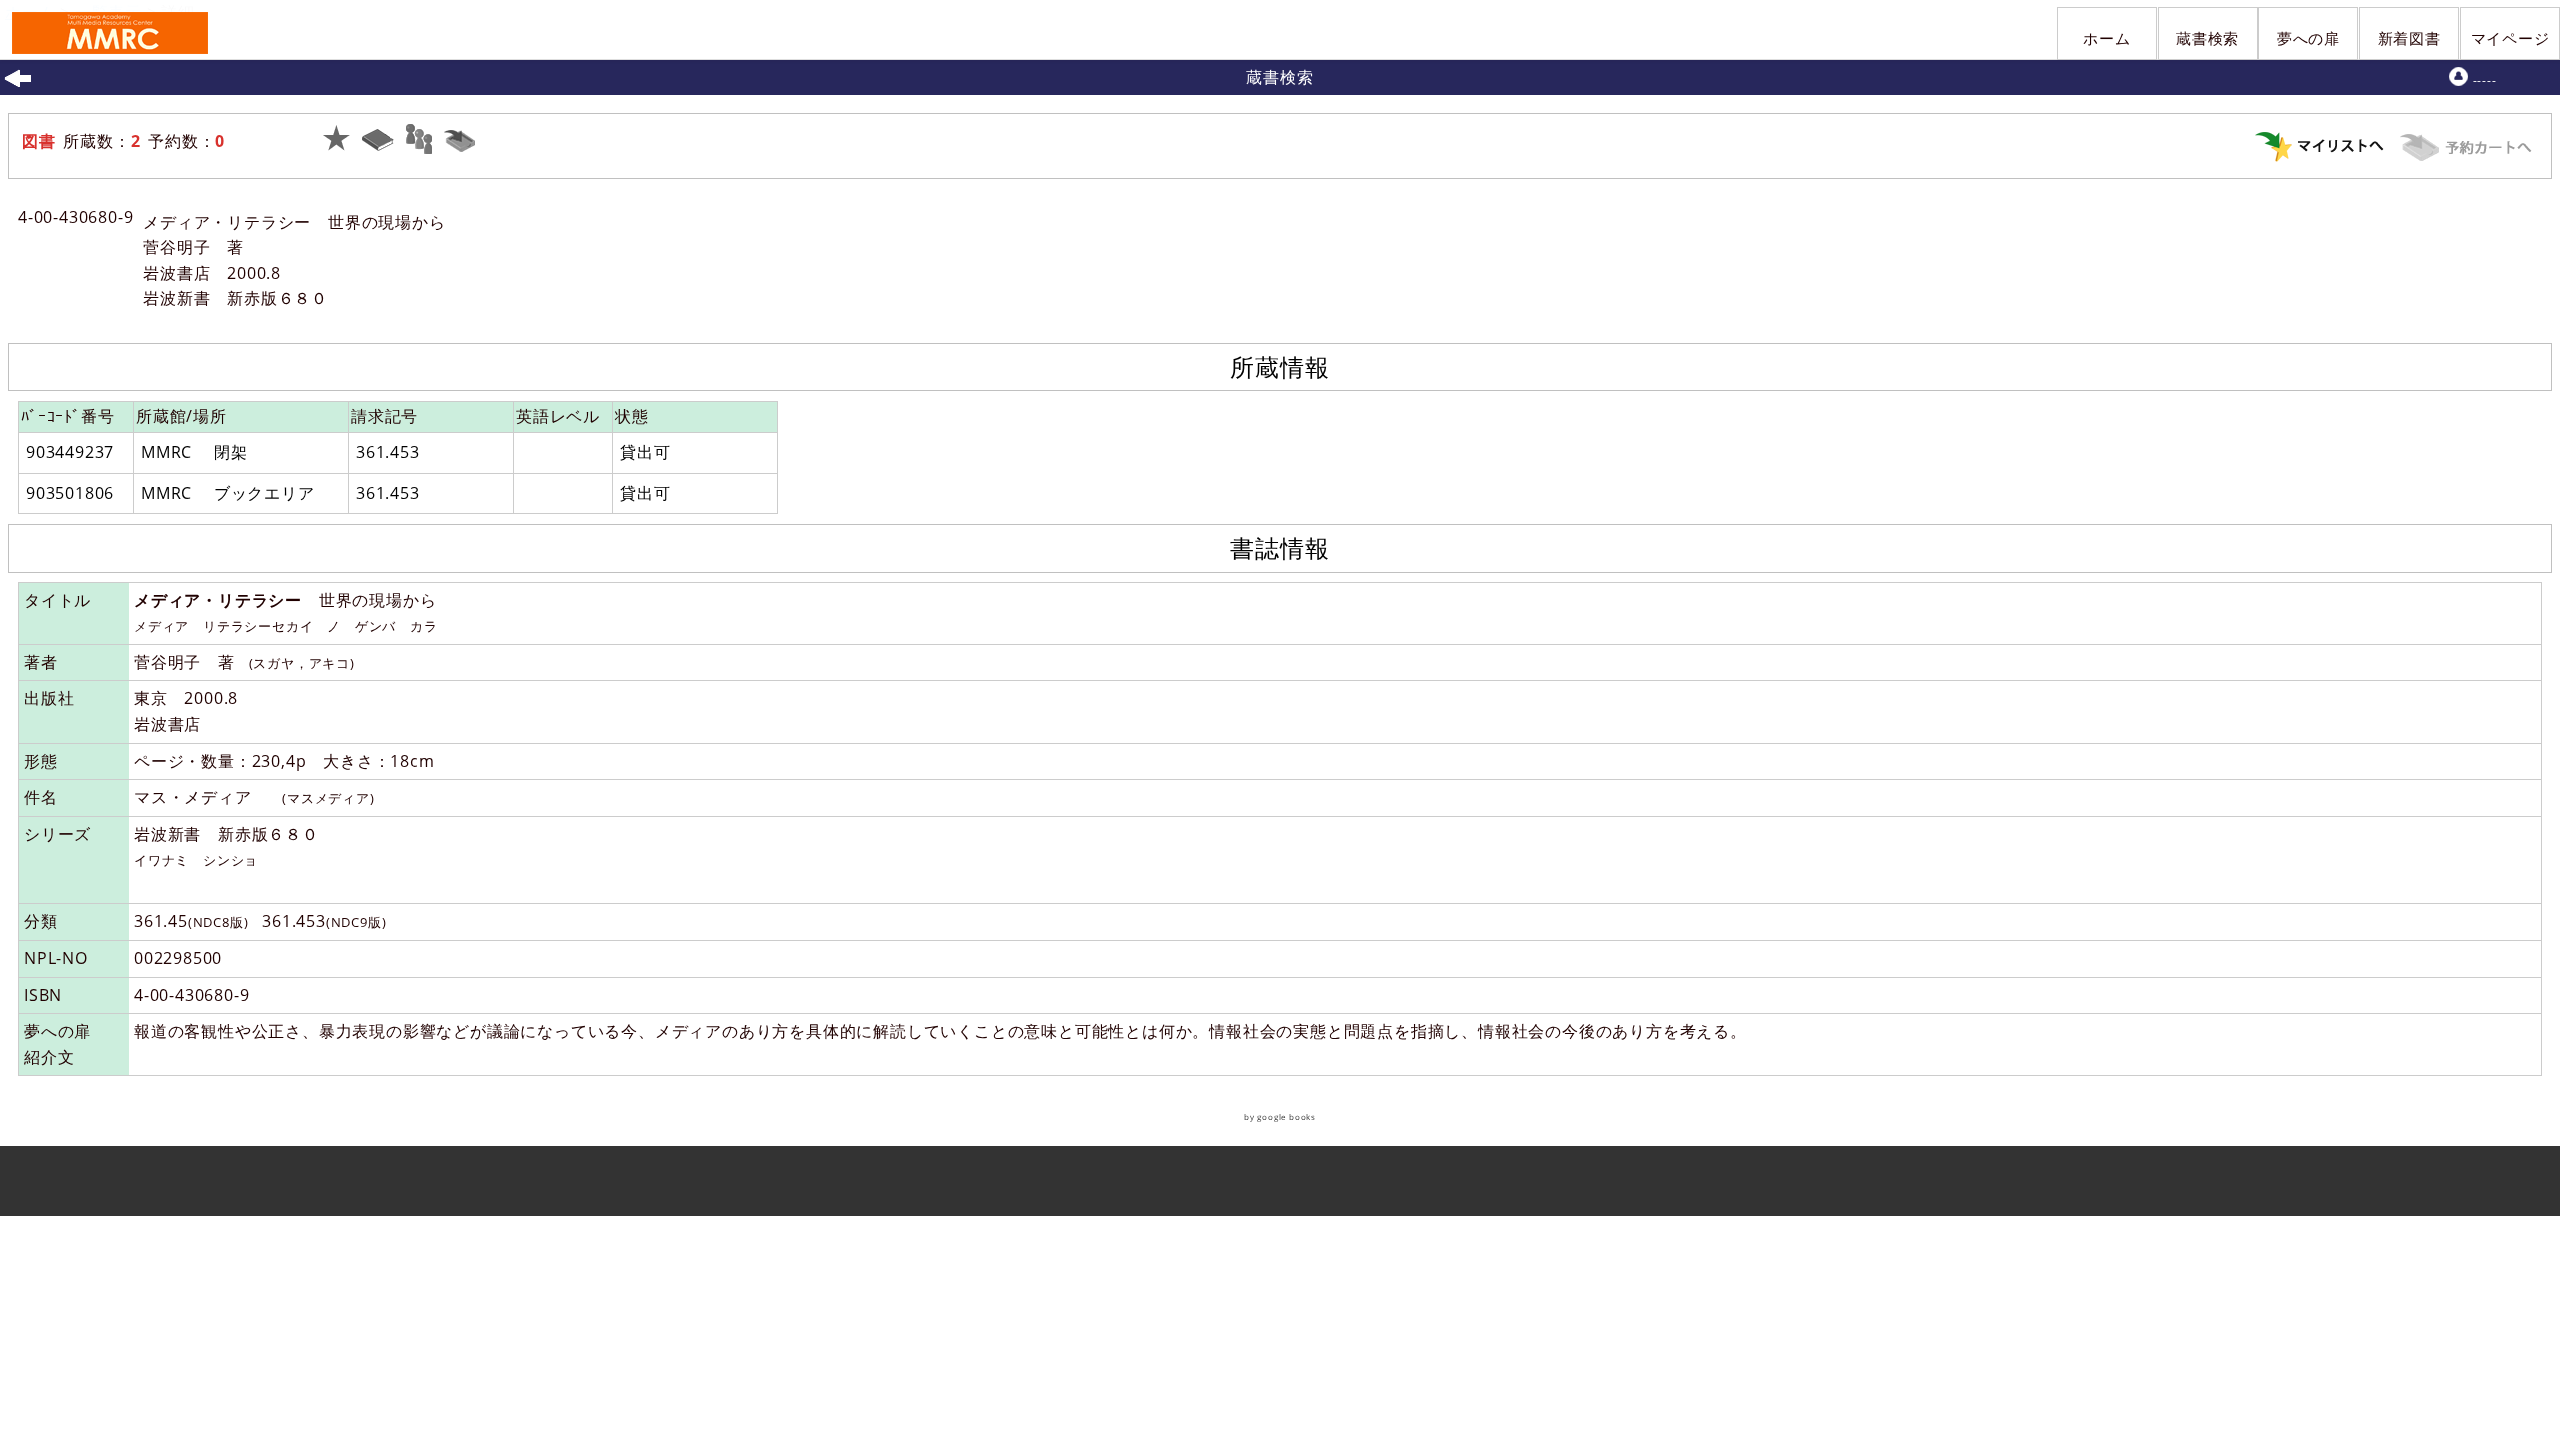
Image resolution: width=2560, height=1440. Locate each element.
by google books (1280, 1116)
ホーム (2106, 38)
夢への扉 (2308, 38)
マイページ (2510, 38)
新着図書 (2409, 38)
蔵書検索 (2207, 38)
